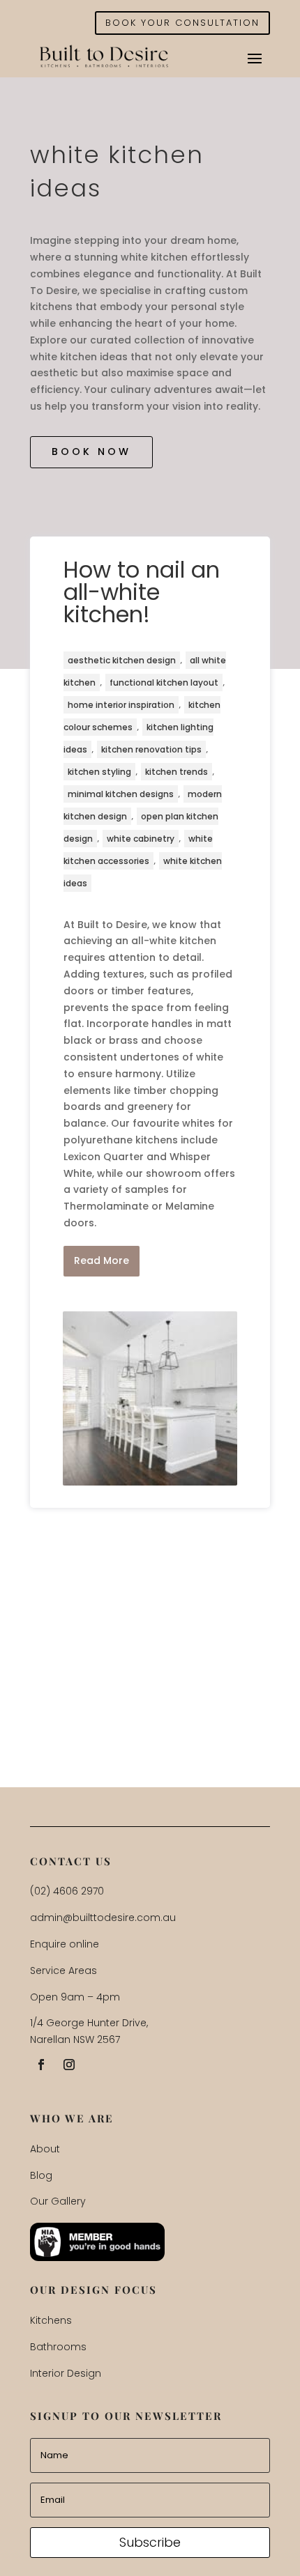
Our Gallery (58, 2201)
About (45, 2149)
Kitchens (51, 2320)
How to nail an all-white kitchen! (142, 592)
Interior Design (66, 2373)
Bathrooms (58, 2347)
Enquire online (65, 1944)
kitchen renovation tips (151, 749)
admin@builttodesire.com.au (103, 1918)
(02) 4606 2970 (67, 1891)
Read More (102, 1260)
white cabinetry (141, 839)
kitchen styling (99, 772)
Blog (41, 2175)
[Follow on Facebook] (41, 2065)
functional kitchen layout (164, 682)
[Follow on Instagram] (69, 2065)
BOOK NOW (91, 452)
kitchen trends (177, 772)
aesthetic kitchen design (122, 660)
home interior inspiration (121, 705)
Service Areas (63, 1970)
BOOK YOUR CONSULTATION (182, 23)
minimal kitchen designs (121, 794)
